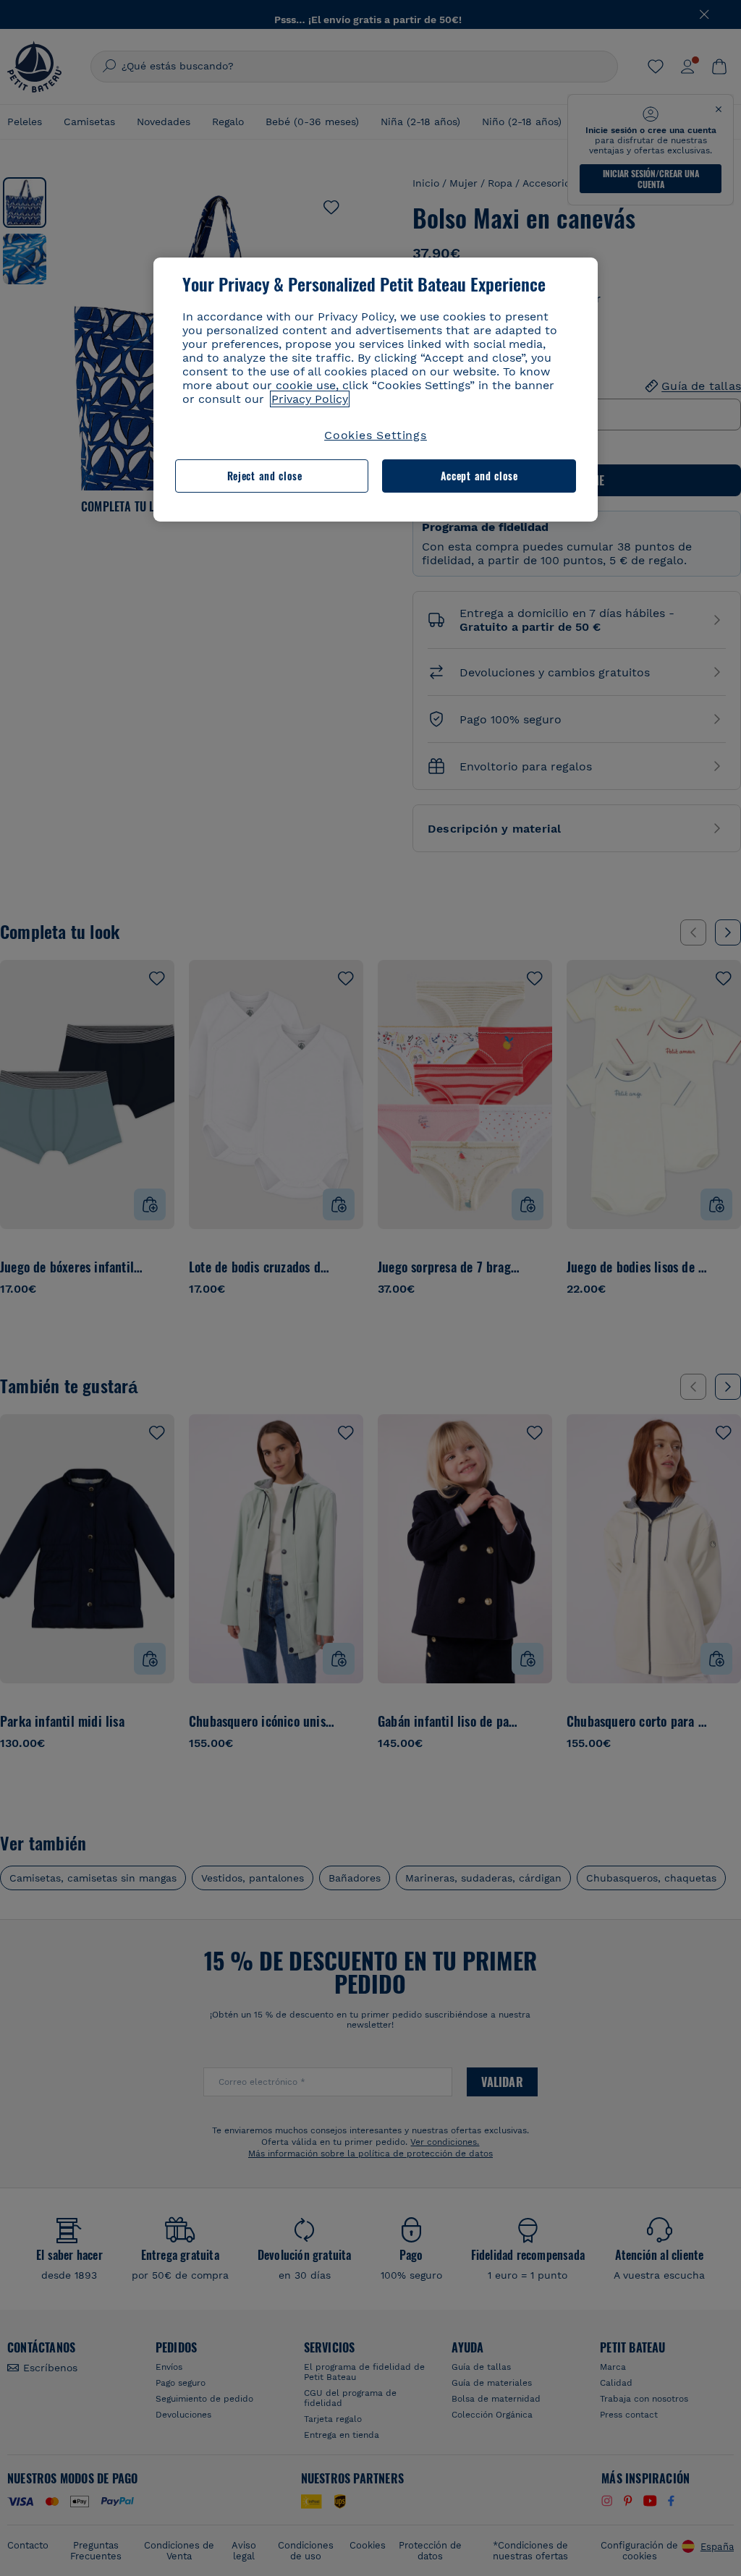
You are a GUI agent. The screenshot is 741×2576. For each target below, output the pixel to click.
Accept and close (479, 476)
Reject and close (265, 476)
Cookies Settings (376, 435)
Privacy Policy (310, 399)
